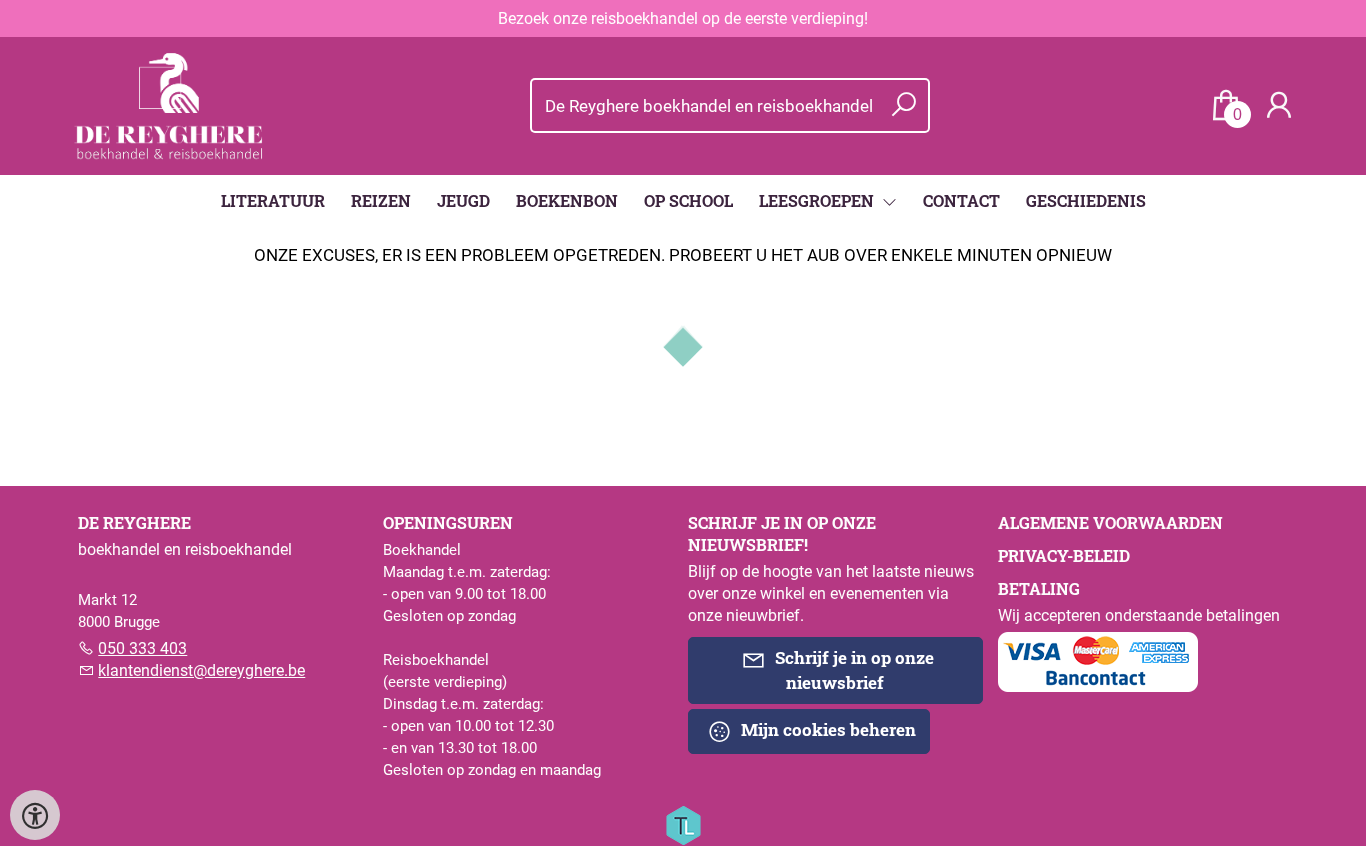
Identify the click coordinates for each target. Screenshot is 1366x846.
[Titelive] (683, 824)
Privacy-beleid (1064, 555)
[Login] (1279, 105)
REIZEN (381, 200)
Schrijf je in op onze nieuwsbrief (852, 670)
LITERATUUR (273, 200)
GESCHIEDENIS (1086, 200)
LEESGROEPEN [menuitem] (818, 200)
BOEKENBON (567, 200)
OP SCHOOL (688, 200)
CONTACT (961, 200)
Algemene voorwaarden (1110, 522)
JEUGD (463, 200)
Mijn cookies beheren (826, 729)
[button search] (903, 105)
